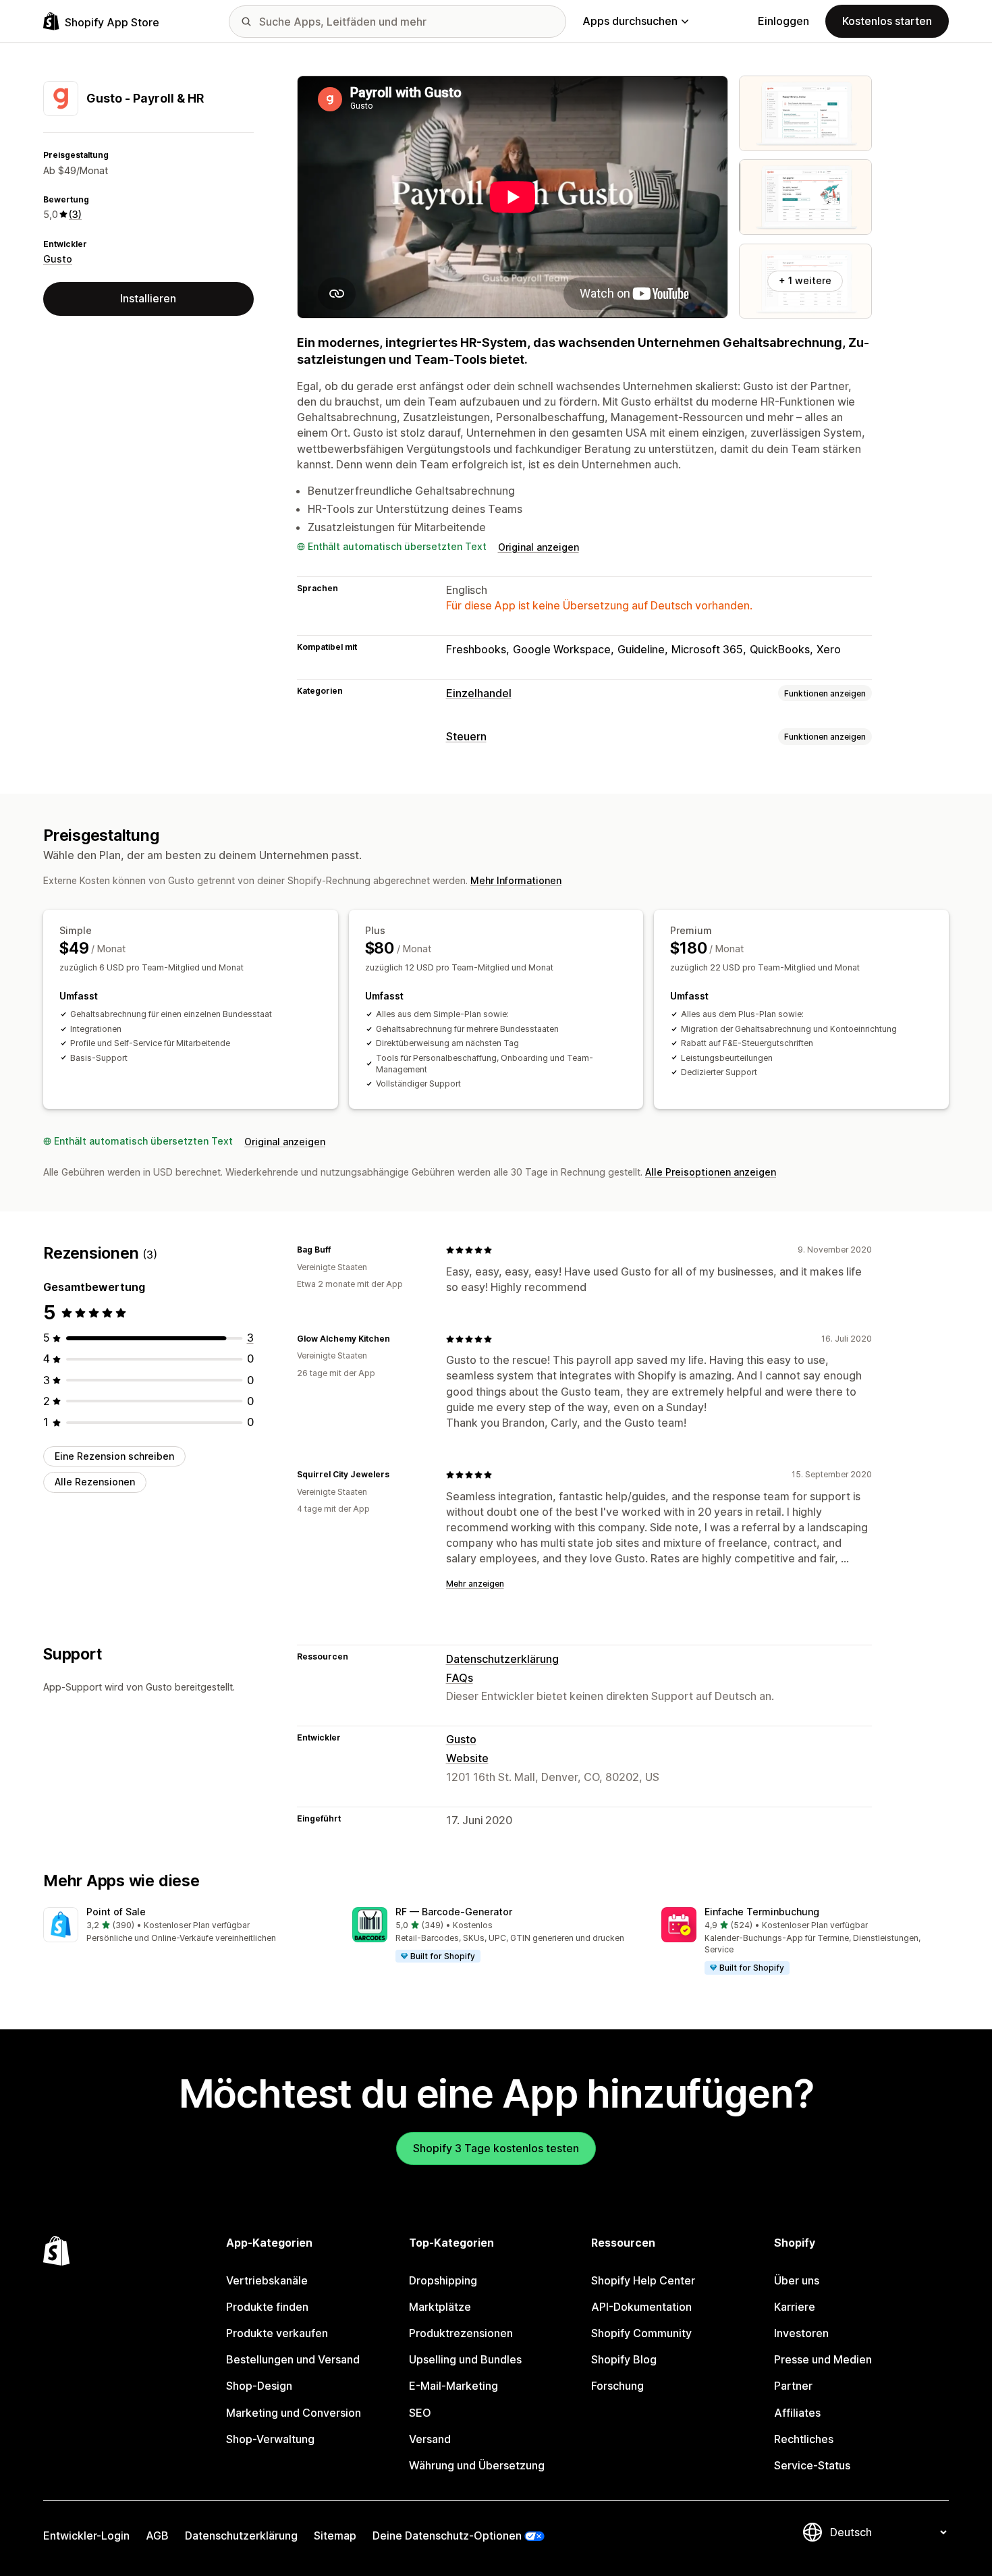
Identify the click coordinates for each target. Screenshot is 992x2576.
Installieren (148, 298)
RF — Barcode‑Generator (454, 1912)
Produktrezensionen (461, 2333)
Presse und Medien (823, 2359)
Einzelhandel (479, 693)
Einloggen (783, 21)
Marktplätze (440, 2307)
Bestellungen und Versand (293, 2359)
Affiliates (797, 2413)
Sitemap (335, 2536)
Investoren (801, 2333)
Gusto (58, 259)
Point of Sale (116, 1912)
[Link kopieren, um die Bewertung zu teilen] (339, 1250)
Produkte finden (267, 2307)
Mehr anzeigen (475, 1584)
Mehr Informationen (516, 880)
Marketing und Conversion (294, 2413)
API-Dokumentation (641, 2307)
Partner (793, 2386)
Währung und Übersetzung (477, 2465)
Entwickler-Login (86, 2536)
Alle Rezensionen (95, 1482)
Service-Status (812, 2465)
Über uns (797, 2280)
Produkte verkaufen (277, 2333)
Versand (430, 2439)
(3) (75, 214)
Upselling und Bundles (465, 2359)
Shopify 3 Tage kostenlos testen (496, 2148)
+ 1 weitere (805, 280)
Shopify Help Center (643, 2280)
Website (467, 1758)
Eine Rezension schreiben (114, 1456)
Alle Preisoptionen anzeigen (711, 1172)
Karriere (795, 2307)
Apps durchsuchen (630, 21)
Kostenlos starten (887, 21)
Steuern (466, 736)
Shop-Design (259, 2386)
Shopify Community (641, 2333)
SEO (420, 2413)
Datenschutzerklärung (502, 1659)
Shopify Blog (624, 2359)
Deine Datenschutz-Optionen (447, 2536)
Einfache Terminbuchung (762, 1912)
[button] (187, 1926)
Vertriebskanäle (267, 2280)
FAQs (460, 1678)
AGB (157, 2536)
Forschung (617, 2386)
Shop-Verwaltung (270, 2439)
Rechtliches (804, 2439)
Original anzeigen (539, 547)
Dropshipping (443, 2280)
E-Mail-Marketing (453, 2386)
